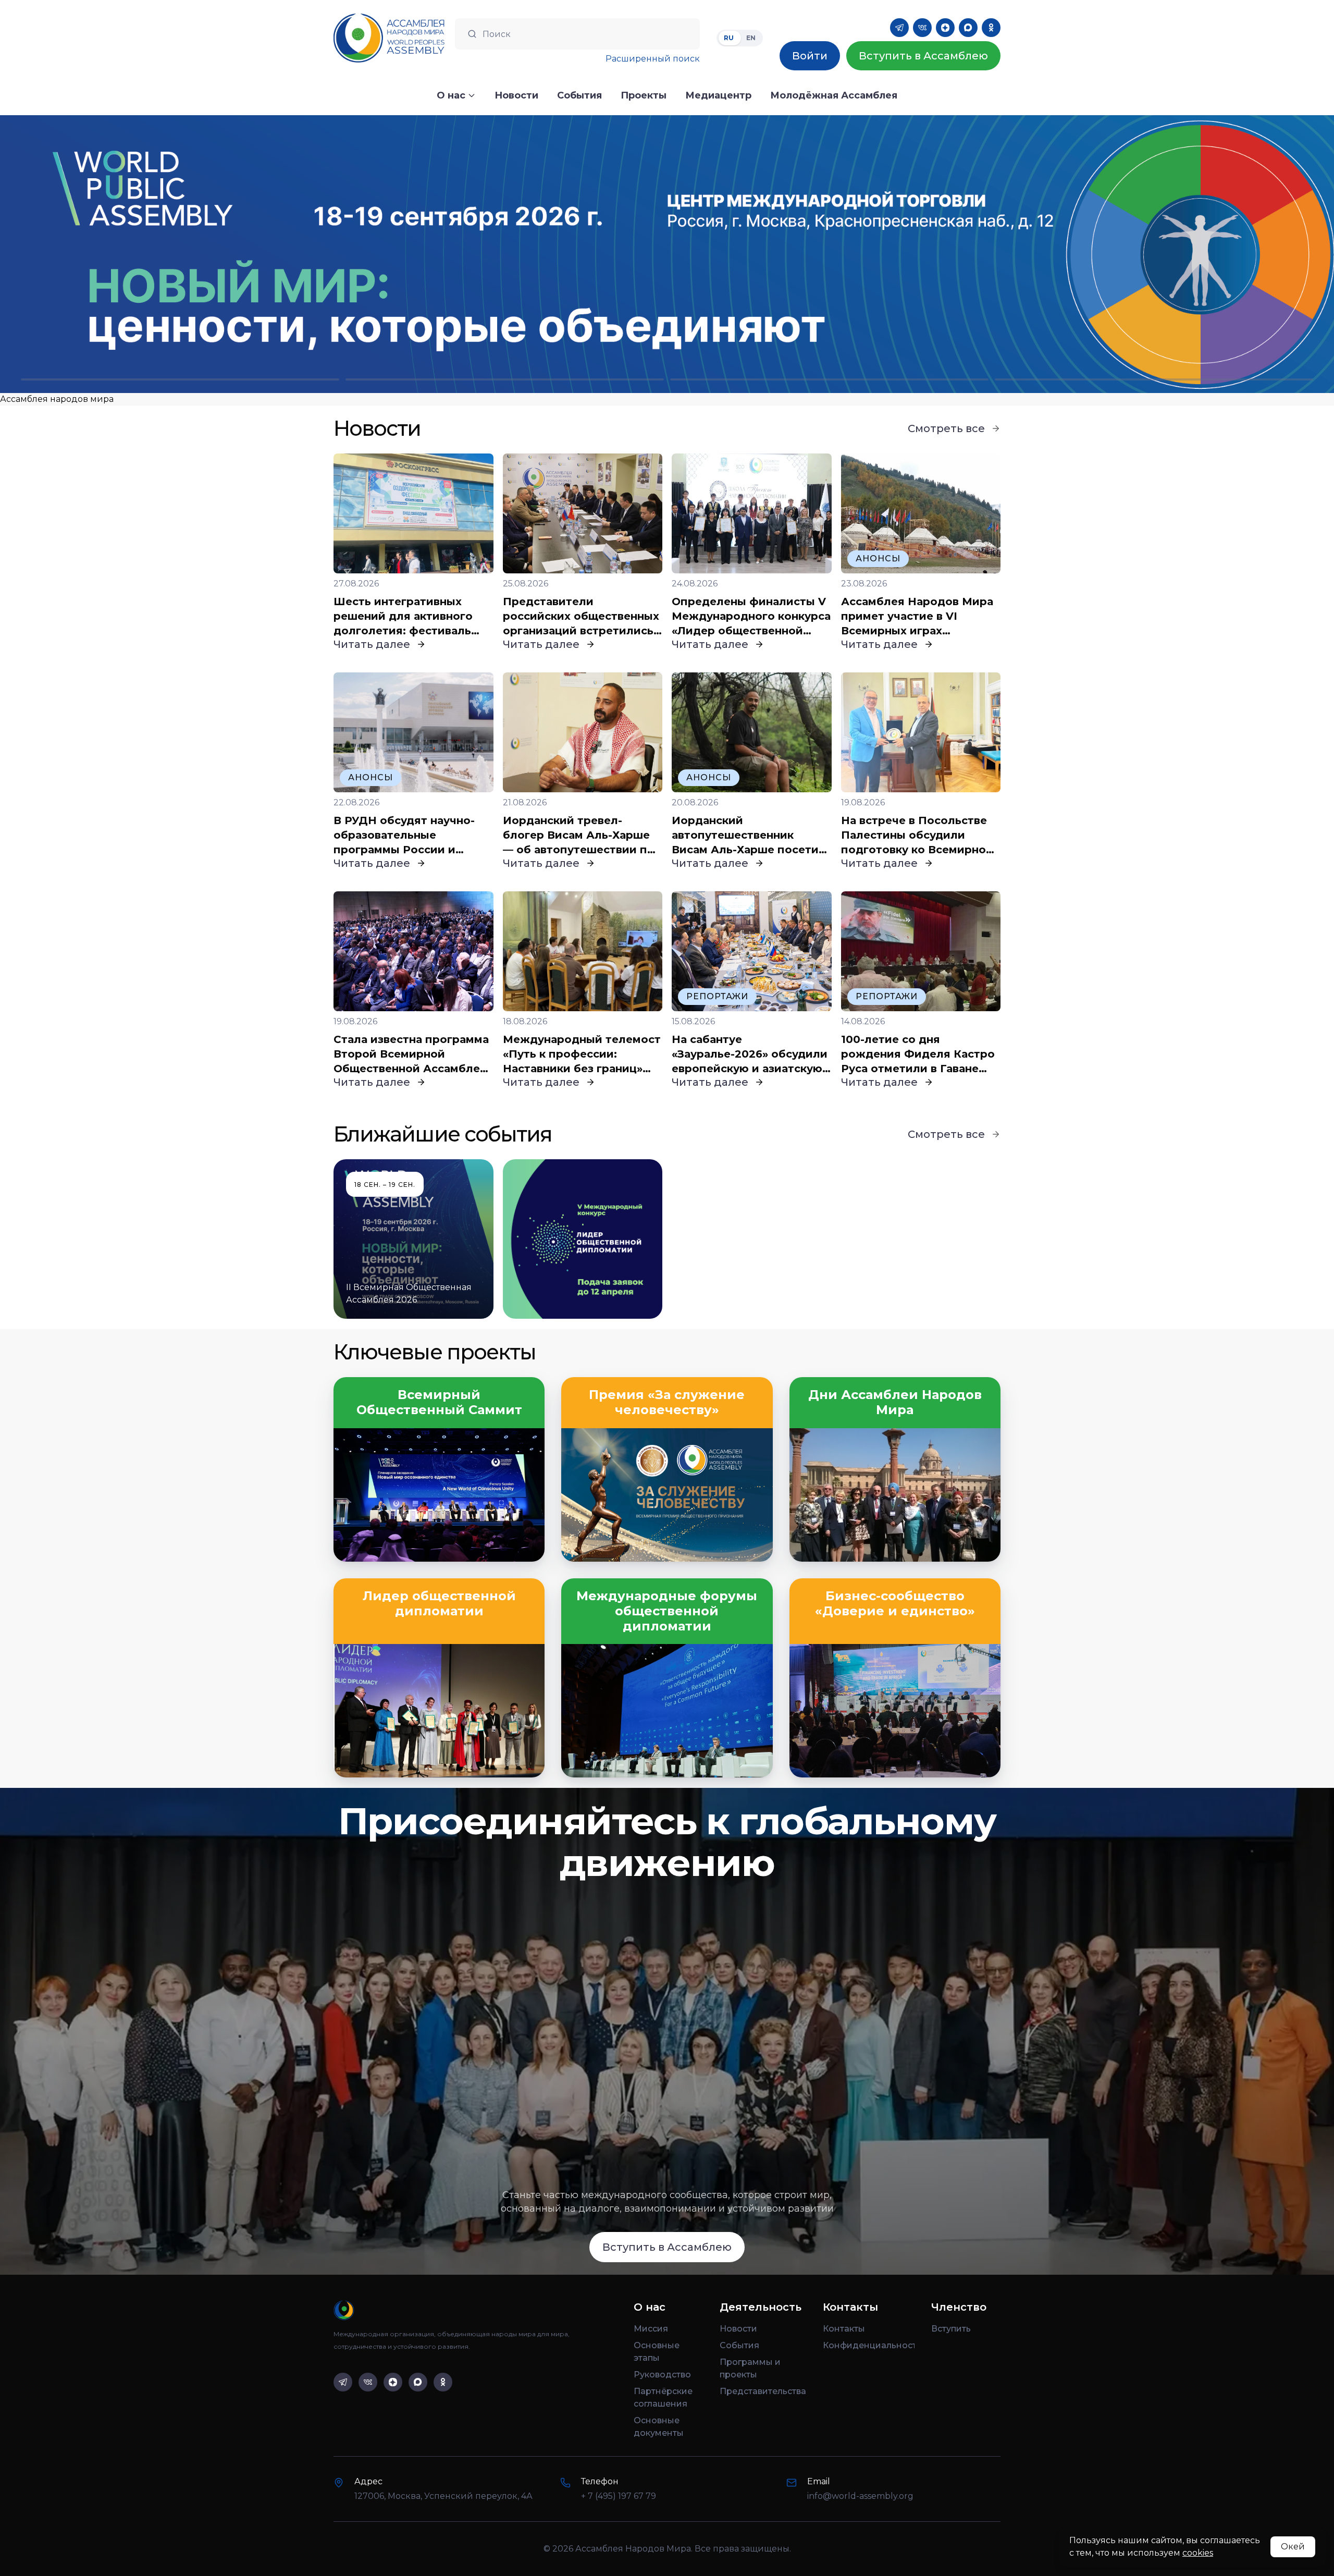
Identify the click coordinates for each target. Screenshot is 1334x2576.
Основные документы (659, 2427)
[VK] (922, 28)
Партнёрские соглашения (663, 2397)
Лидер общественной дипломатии (439, 1604)
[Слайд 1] (180, 379)
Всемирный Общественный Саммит (439, 1402)
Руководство (662, 2375)
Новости (738, 2329)
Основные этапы (657, 2352)
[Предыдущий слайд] (167, 254)
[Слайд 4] (1154, 379)
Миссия (651, 2329)
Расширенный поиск (653, 59)
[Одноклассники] (991, 28)
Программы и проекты (750, 2368)
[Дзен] (945, 28)
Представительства (763, 2391)
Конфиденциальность (869, 2345)
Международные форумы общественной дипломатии (667, 1611)
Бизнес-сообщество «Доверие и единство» (895, 1604)
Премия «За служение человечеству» (667, 1402)
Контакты (844, 2329)
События (739, 2345)
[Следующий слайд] (1167, 254)
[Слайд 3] (829, 379)
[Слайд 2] (505, 379)
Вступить (951, 2329)
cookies (1198, 2553)
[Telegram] (899, 28)
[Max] (968, 28)
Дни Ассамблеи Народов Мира (895, 1402)
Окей (1293, 2547)
